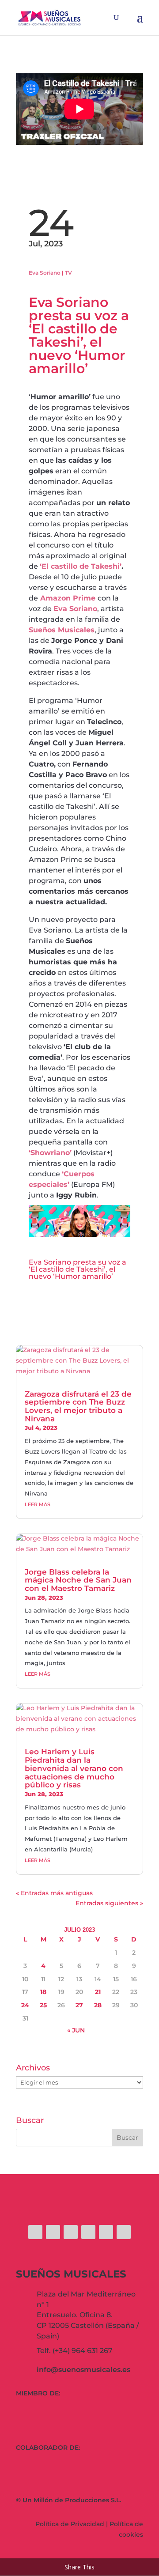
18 (43, 1992)
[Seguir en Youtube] (88, 2232)
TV (68, 273)
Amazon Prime (68, 598)
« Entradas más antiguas (54, 1893)
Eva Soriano (45, 273)
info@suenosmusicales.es (83, 2370)
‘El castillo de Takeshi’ (81, 566)
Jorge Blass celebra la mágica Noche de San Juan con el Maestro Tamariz (78, 1580)
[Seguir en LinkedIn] (106, 2232)
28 (98, 2005)
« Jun (76, 2030)
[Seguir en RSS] (124, 2232)
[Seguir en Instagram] (71, 2232)
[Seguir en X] (53, 2232)
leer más (38, 1504)
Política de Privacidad (70, 2524)
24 (25, 2005)
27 (79, 2005)
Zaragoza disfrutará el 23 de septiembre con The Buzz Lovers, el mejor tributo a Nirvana (78, 1406)
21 (98, 1992)
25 (43, 2005)
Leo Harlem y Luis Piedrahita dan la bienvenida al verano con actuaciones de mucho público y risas (74, 1768)
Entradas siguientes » (109, 1903)
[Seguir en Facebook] (35, 2232)
